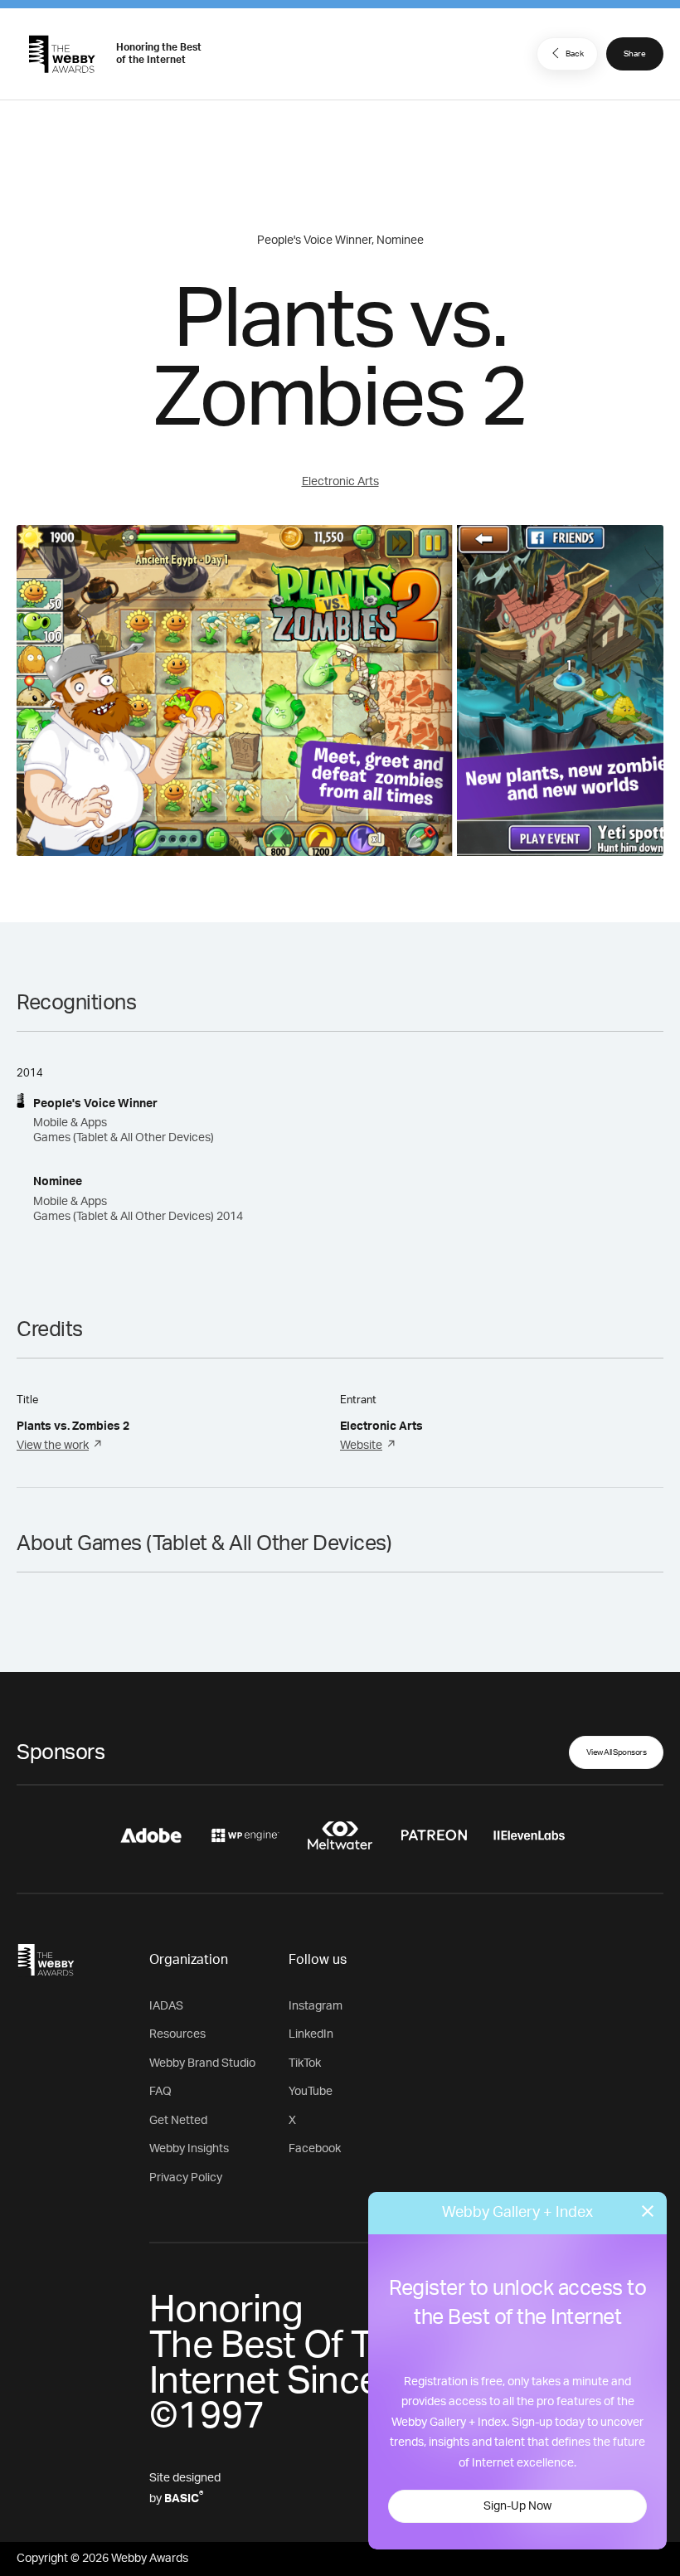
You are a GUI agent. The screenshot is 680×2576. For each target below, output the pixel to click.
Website (361, 1446)
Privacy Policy (186, 2178)
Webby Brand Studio (202, 2063)
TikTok (305, 2063)
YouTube (311, 2092)
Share (635, 54)
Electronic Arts (340, 482)
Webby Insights (189, 2149)
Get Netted (178, 2121)
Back (575, 54)
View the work (53, 1446)
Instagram (316, 2006)
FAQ (160, 2092)
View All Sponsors (617, 1752)
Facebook (315, 2149)
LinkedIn (311, 2034)
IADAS (166, 2006)
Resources (177, 2034)
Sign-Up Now (517, 2506)
